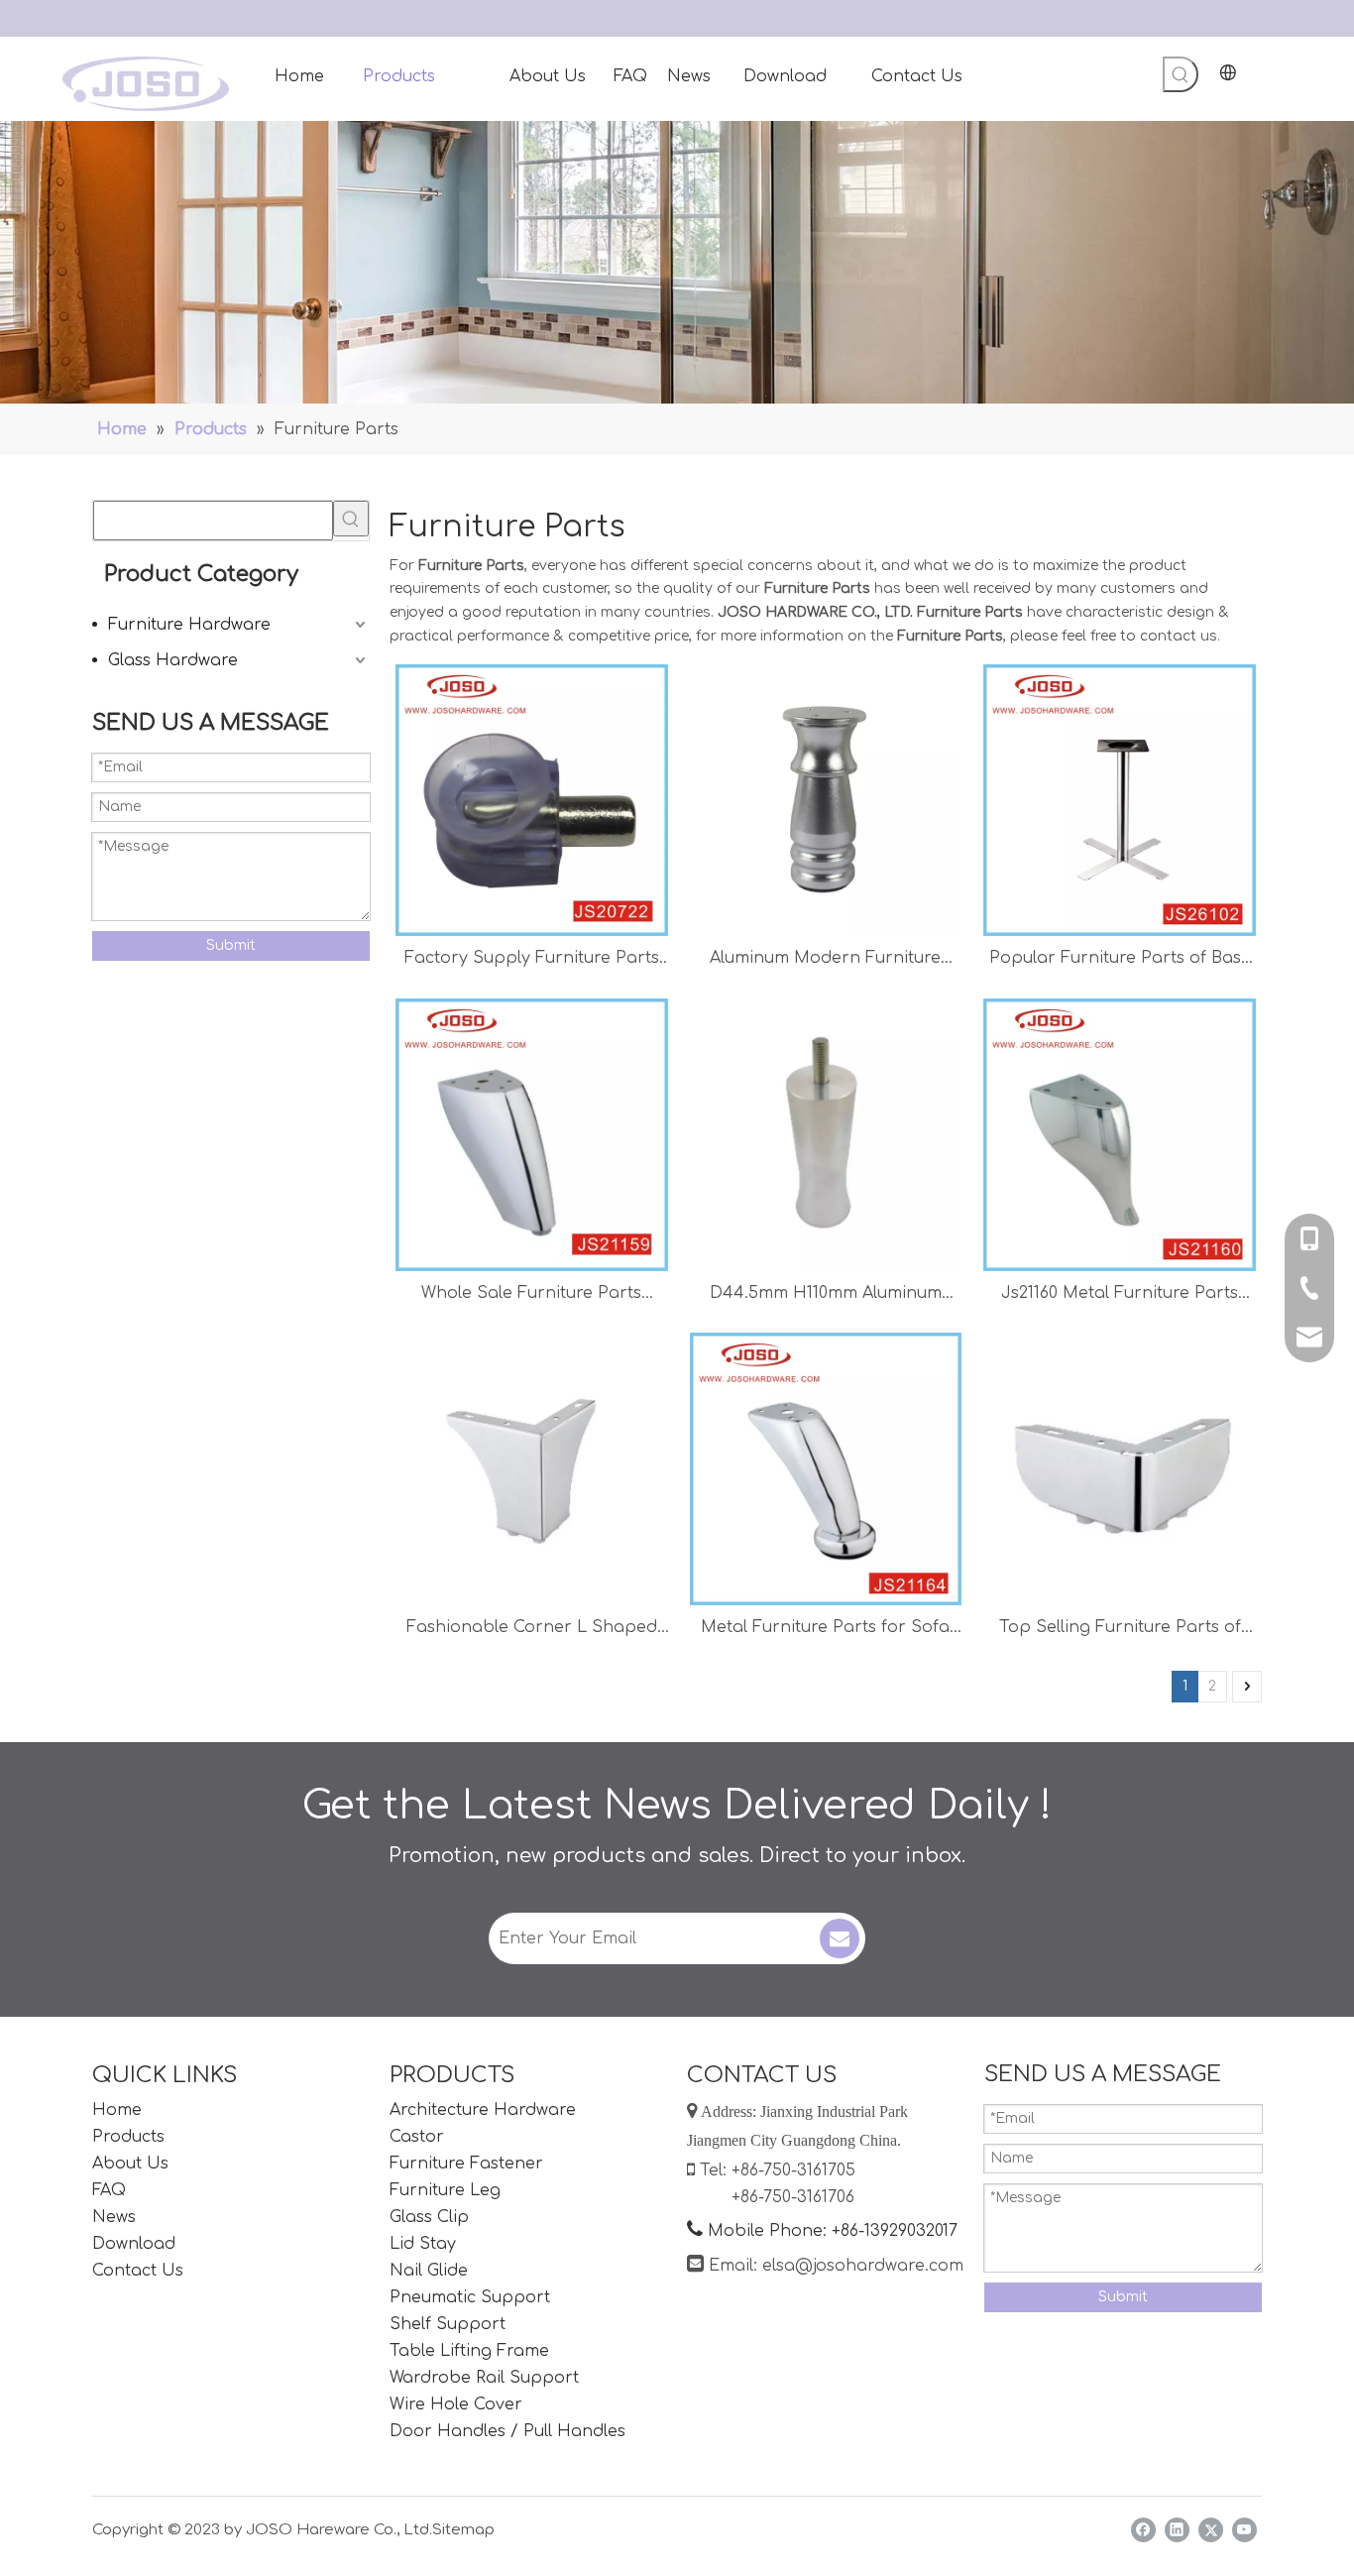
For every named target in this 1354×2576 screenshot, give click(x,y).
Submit (231, 945)
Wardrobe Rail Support (484, 2378)
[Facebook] (1143, 2530)
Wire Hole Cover (456, 2404)
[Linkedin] (1177, 2530)
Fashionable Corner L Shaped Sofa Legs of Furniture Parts (532, 1630)
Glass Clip (429, 2217)
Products (128, 2137)
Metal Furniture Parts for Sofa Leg (825, 1630)
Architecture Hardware (483, 2110)
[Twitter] (1211, 2530)
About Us (130, 2164)
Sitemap (463, 2530)
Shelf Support (448, 2324)
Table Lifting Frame (469, 2351)
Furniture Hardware (189, 625)
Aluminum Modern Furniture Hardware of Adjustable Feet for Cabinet (826, 960)
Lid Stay (423, 2244)
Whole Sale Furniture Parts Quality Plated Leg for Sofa (532, 1295)
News (114, 2217)
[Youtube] (1244, 2530)
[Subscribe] (840, 1938)
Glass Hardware (173, 660)
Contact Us (138, 2271)
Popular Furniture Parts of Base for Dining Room (1120, 960)
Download (134, 2244)
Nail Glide (429, 2271)
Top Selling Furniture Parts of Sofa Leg (1120, 1630)
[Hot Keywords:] (1181, 74)
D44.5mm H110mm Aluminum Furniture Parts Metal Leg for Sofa (825, 1295)
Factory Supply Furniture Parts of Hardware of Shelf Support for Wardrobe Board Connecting (531, 960)
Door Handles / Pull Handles (508, 2431)
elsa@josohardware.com (863, 2266)
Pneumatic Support (470, 2297)
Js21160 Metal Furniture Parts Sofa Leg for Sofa (1120, 1295)
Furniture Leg (445, 2190)
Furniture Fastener (466, 2164)
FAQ (109, 2190)
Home (117, 2110)
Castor (417, 2137)
